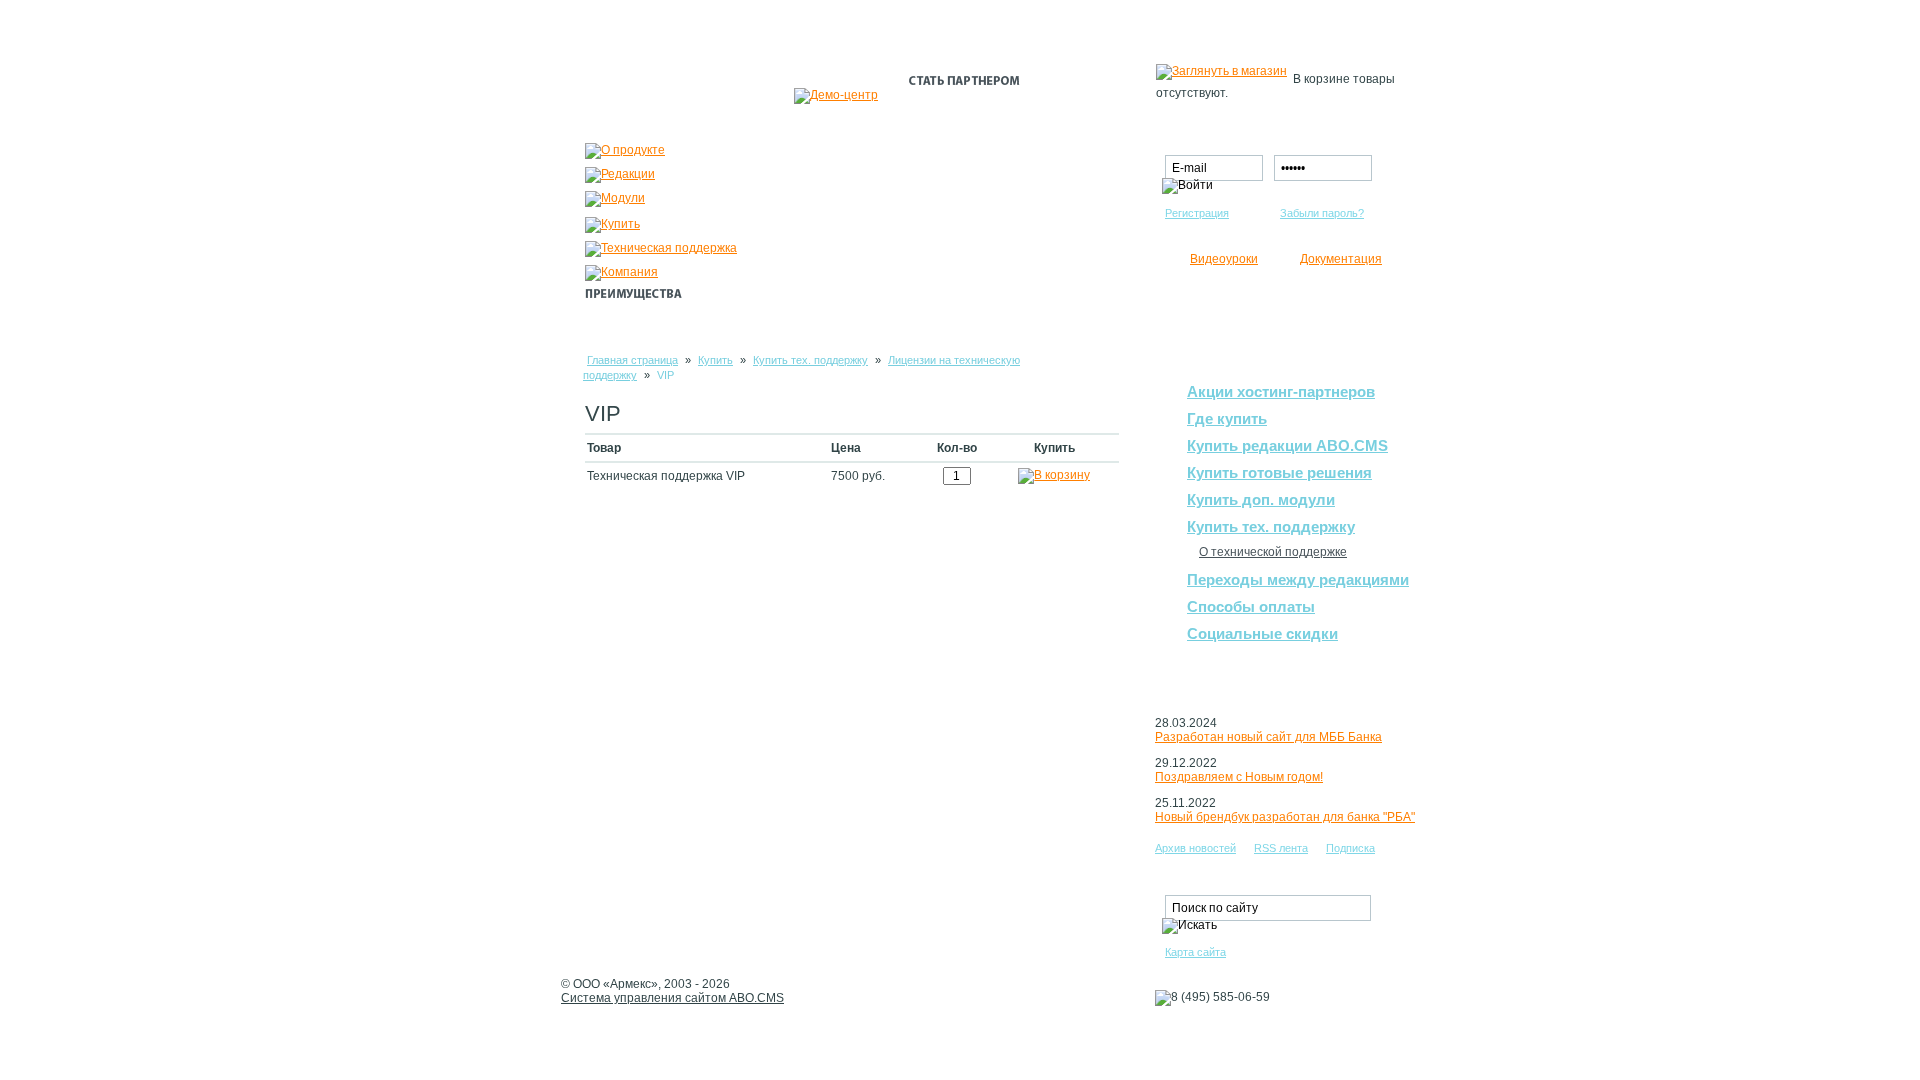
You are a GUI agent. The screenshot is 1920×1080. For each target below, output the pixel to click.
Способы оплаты (1251, 606)
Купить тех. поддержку (810, 360)
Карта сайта (1195, 952)
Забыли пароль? (1322, 213)
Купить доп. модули (1261, 499)
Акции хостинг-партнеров (1281, 391)
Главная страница (632, 360)
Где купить (1227, 418)
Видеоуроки (1224, 259)
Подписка (1350, 848)
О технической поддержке (1273, 552)
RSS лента (1281, 848)
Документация (1341, 259)
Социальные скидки (1262, 633)
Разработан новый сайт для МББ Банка (1268, 737)
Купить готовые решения (1279, 472)
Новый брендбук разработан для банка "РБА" (1285, 817)
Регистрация (1197, 213)
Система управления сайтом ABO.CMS (672, 998)
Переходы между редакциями (1298, 579)
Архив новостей (1195, 848)
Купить (715, 360)
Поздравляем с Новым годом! (1239, 777)
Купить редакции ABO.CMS (1287, 445)
